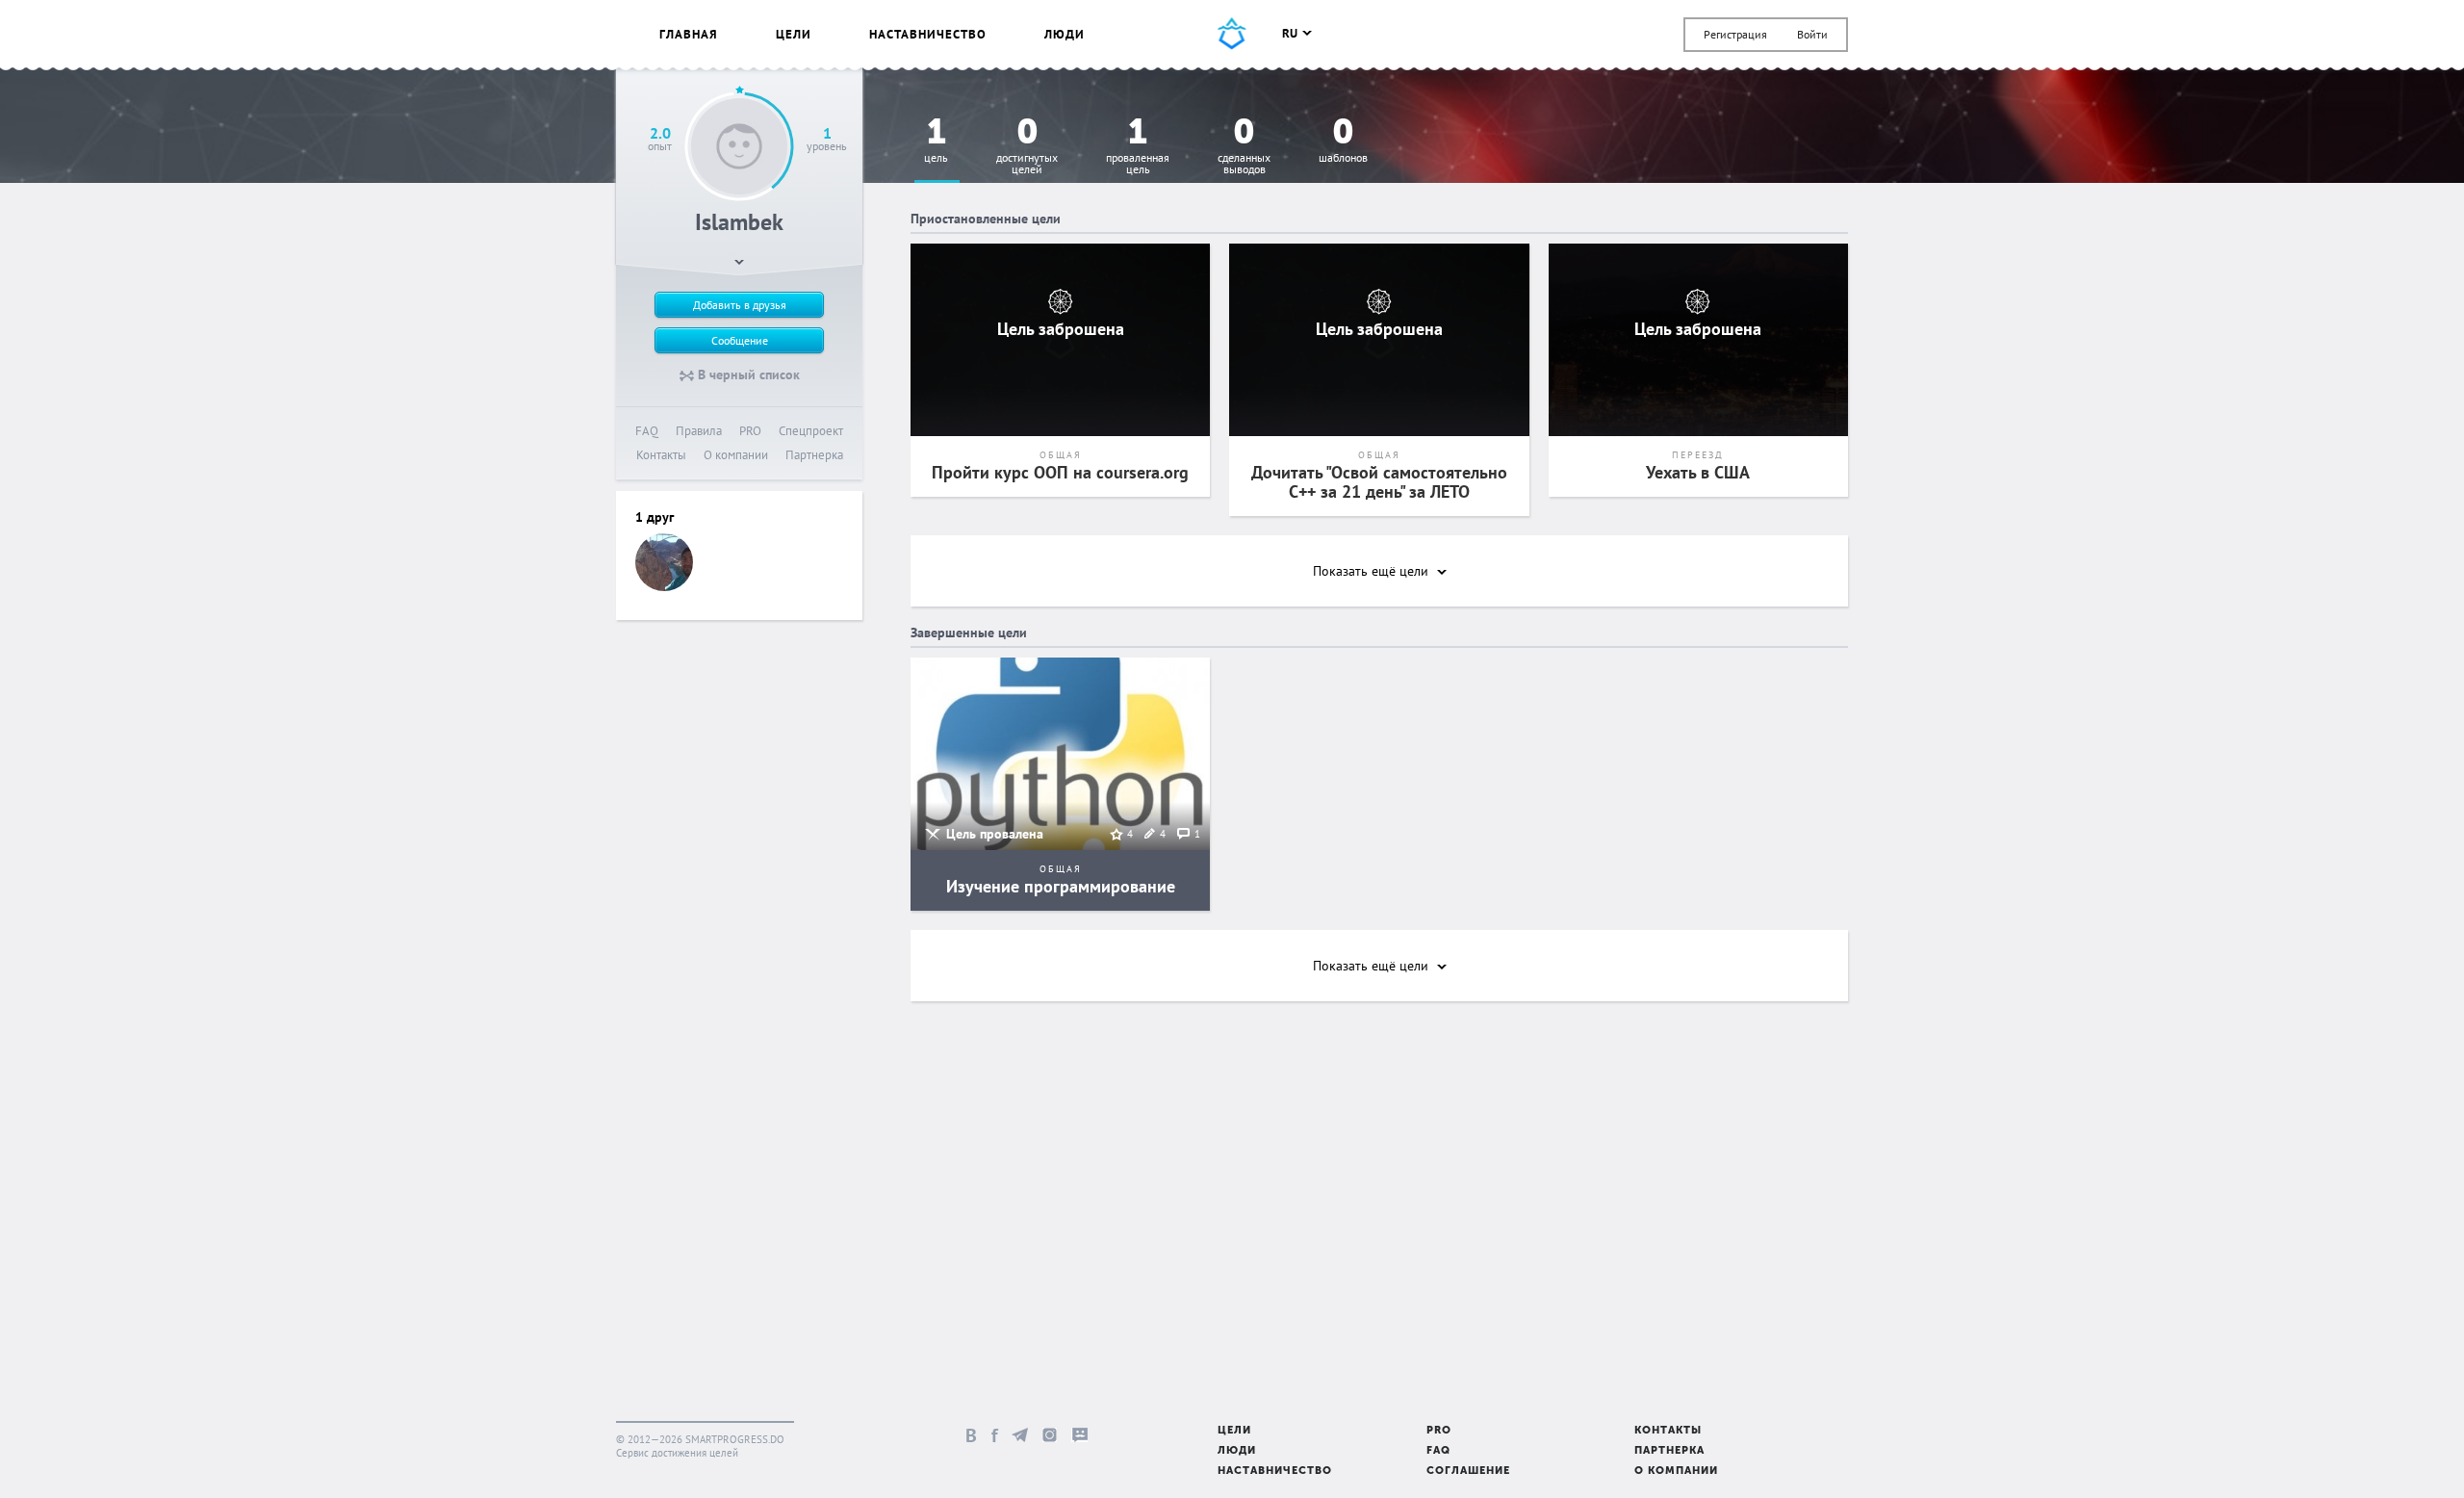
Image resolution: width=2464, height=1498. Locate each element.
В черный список (747, 374)
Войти (1812, 34)
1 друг (654, 517)
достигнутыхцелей (1027, 147)
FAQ (647, 431)
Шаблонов (1343, 141)
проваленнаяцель (1138, 147)
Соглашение (1468, 1472)
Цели (794, 34)
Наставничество (928, 34)
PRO (750, 431)
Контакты (661, 455)
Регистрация (1735, 34)
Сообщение (740, 340)
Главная (689, 34)
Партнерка (814, 455)
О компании (736, 455)
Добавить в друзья (740, 305)
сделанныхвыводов (1244, 147)
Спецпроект (811, 431)
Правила (699, 431)
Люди (1065, 34)
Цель (936, 141)
